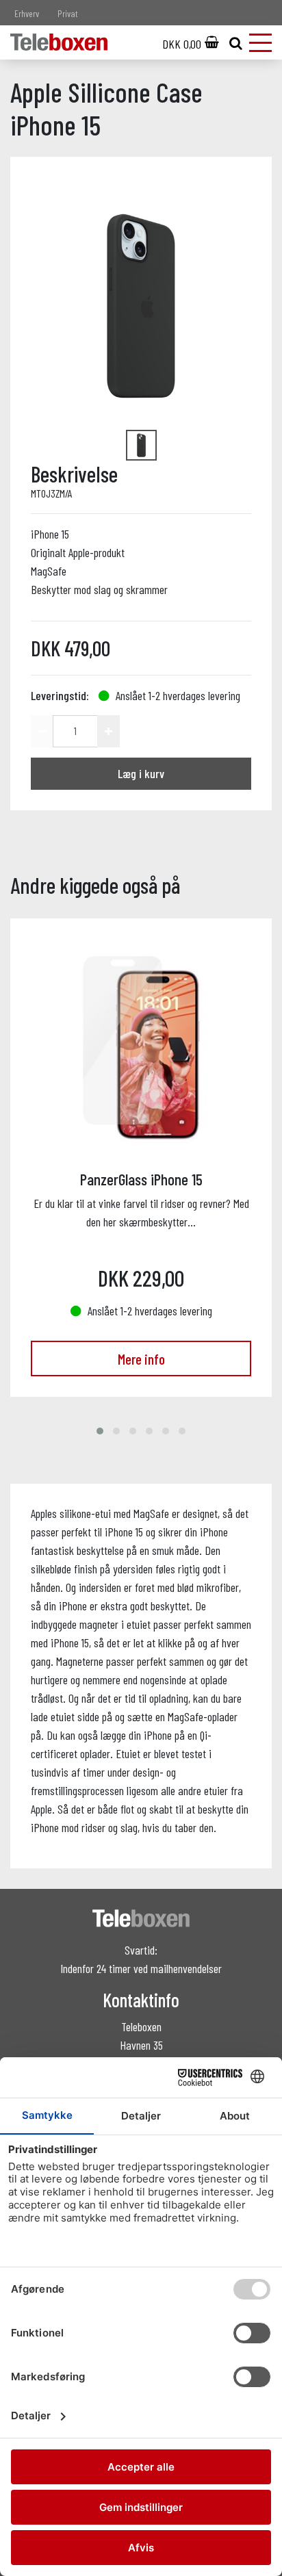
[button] (100, 1431)
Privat (68, 13)
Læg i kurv (141, 773)
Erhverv (27, 13)
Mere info (141, 1358)
